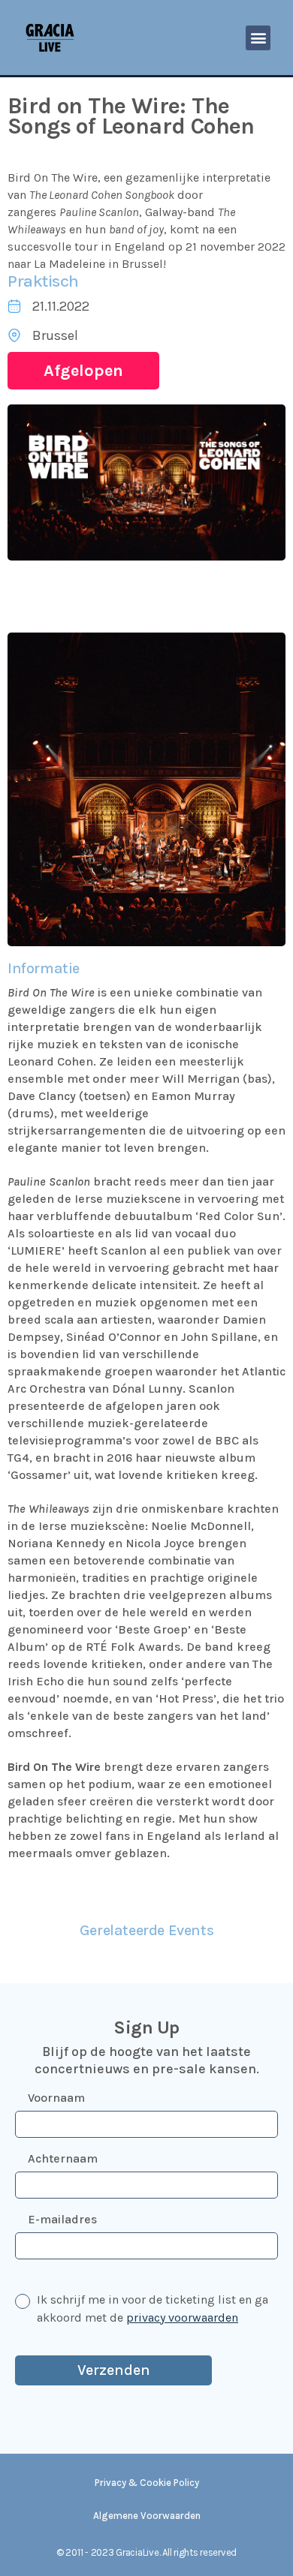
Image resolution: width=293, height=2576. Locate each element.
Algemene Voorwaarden (147, 2516)
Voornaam (56, 2098)
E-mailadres (62, 2219)
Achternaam (63, 2158)
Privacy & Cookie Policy (147, 2483)
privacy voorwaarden (182, 2317)
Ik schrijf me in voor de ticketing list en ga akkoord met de (153, 2308)
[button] (258, 38)
